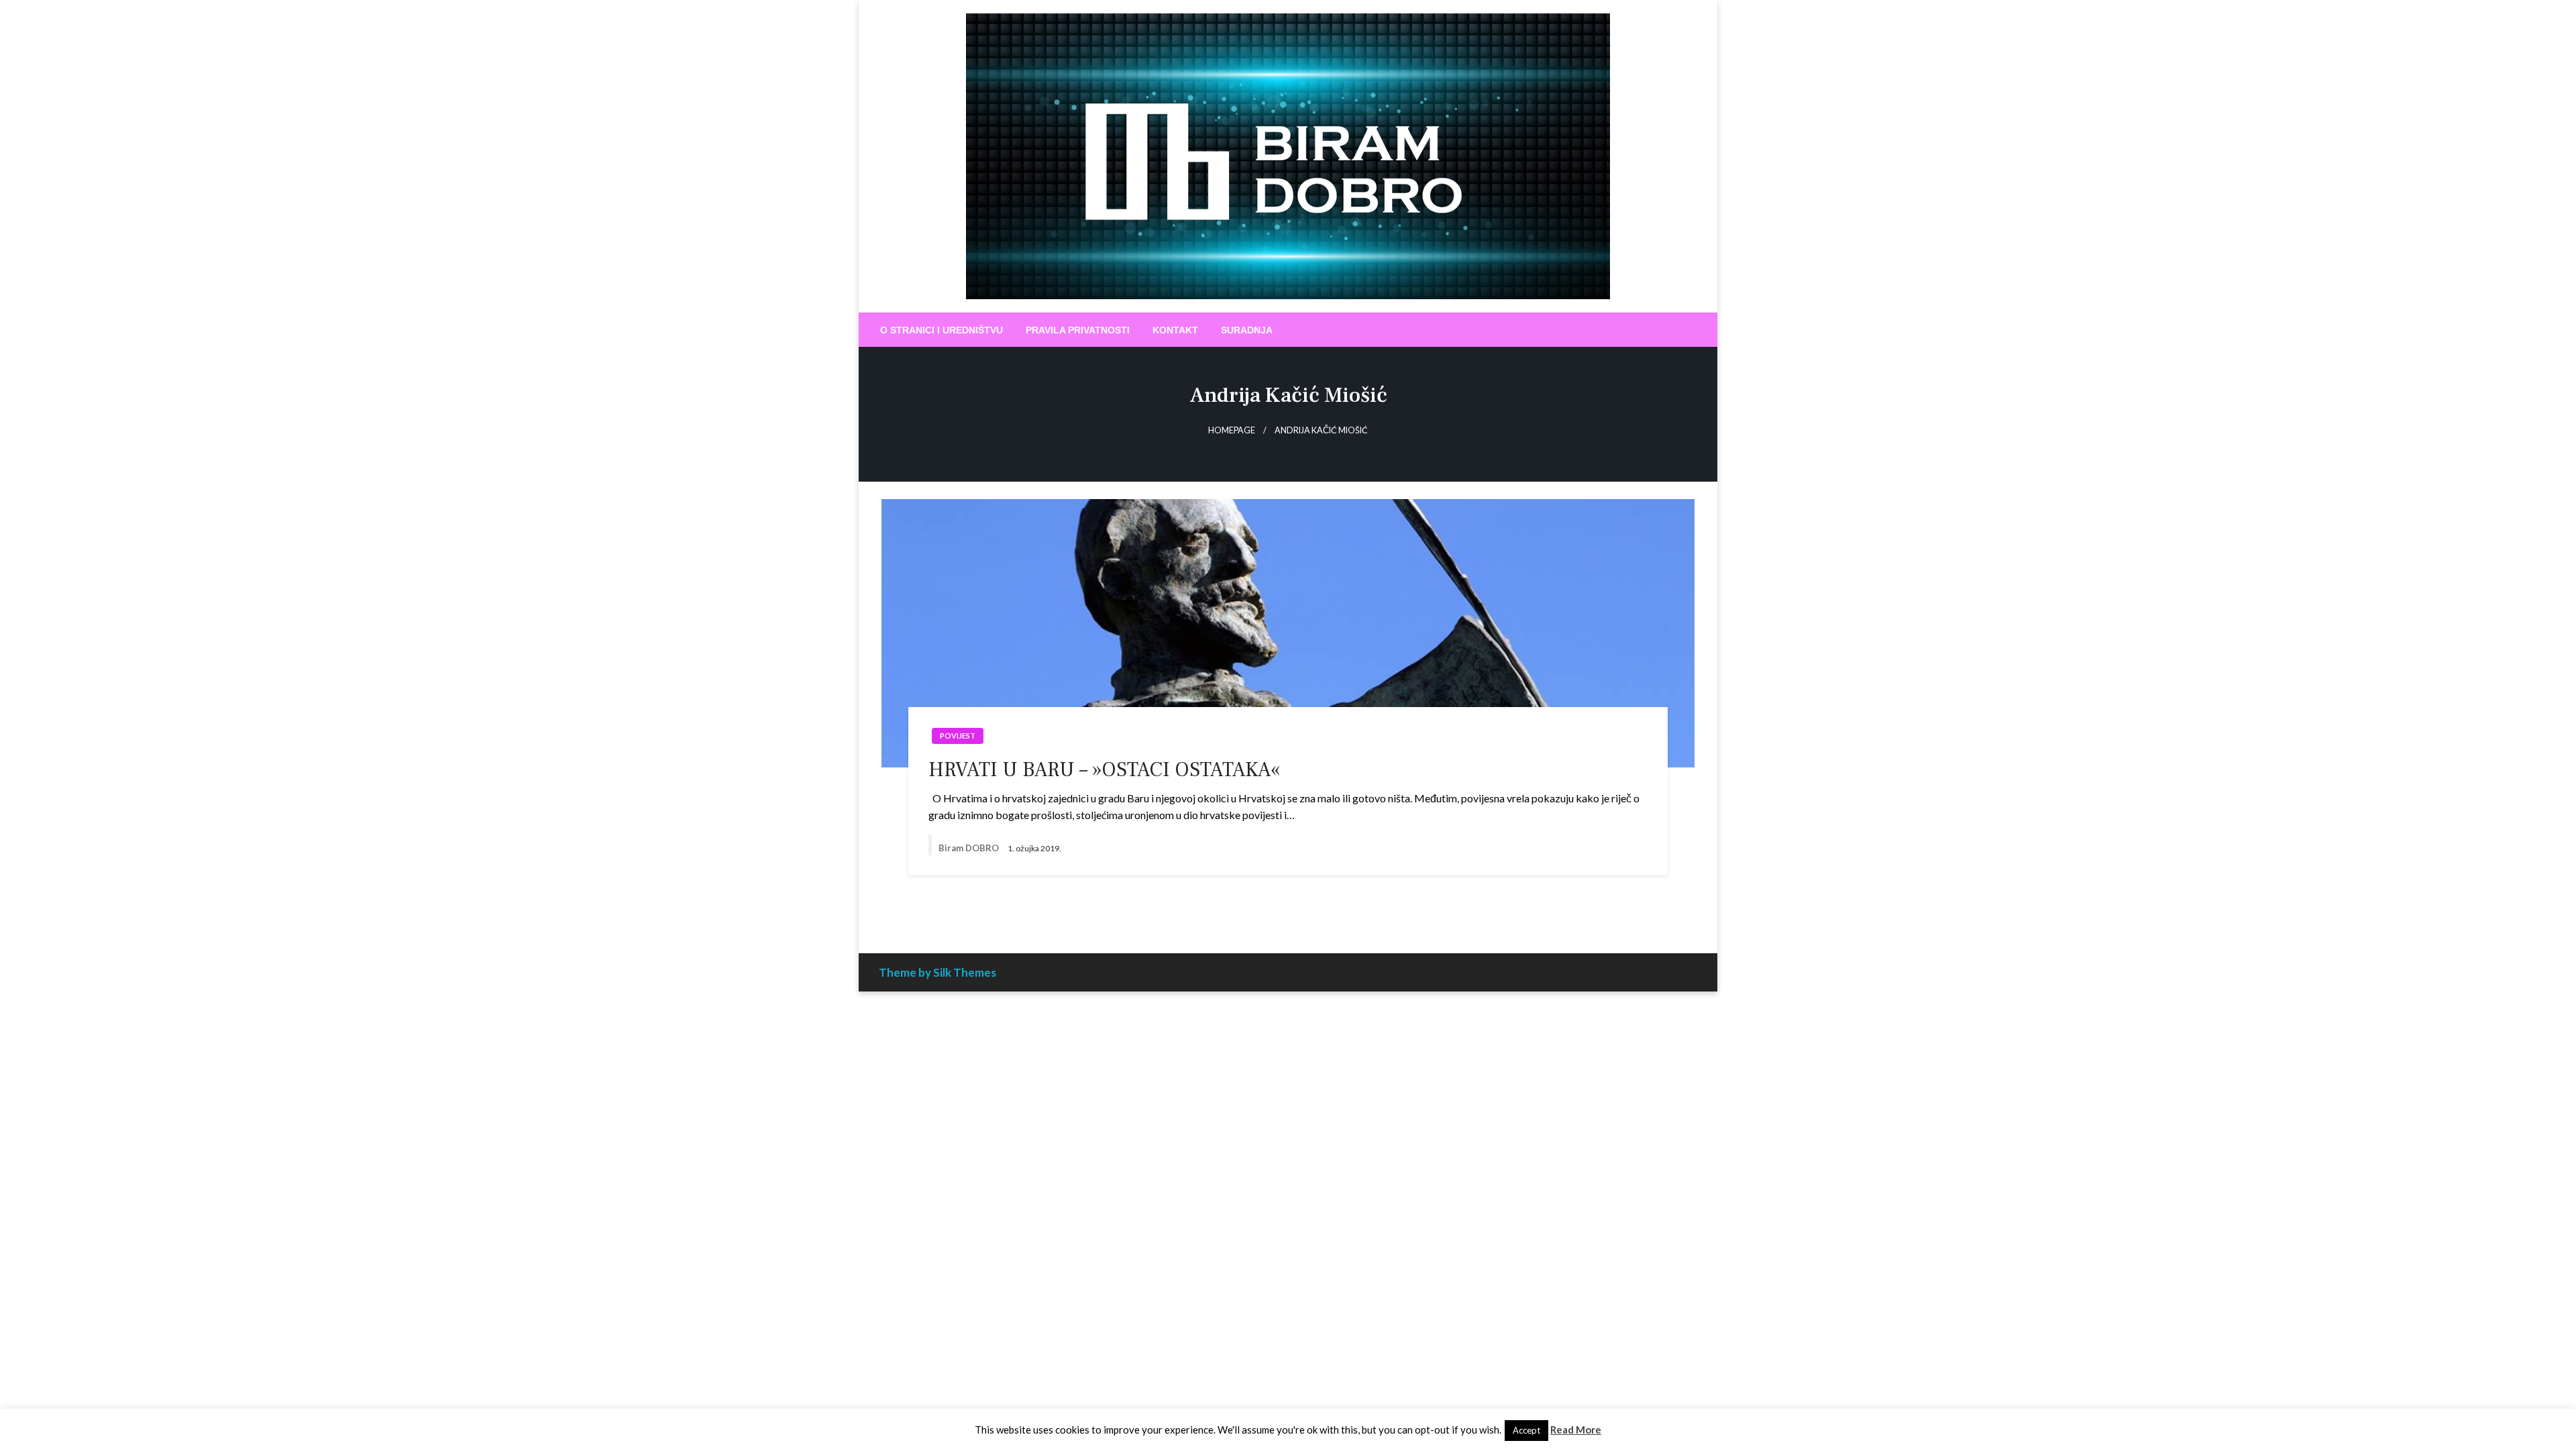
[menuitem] (942, 330)
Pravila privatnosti (1078, 330)
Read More (1576, 1430)
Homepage (1232, 430)
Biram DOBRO (970, 848)
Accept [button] (1526, 1430)
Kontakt (1175, 330)
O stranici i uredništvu (942, 330)
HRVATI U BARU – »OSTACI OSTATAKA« (1104, 770)
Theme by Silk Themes (937, 972)
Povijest (958, 736)
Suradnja (1247, 330)
